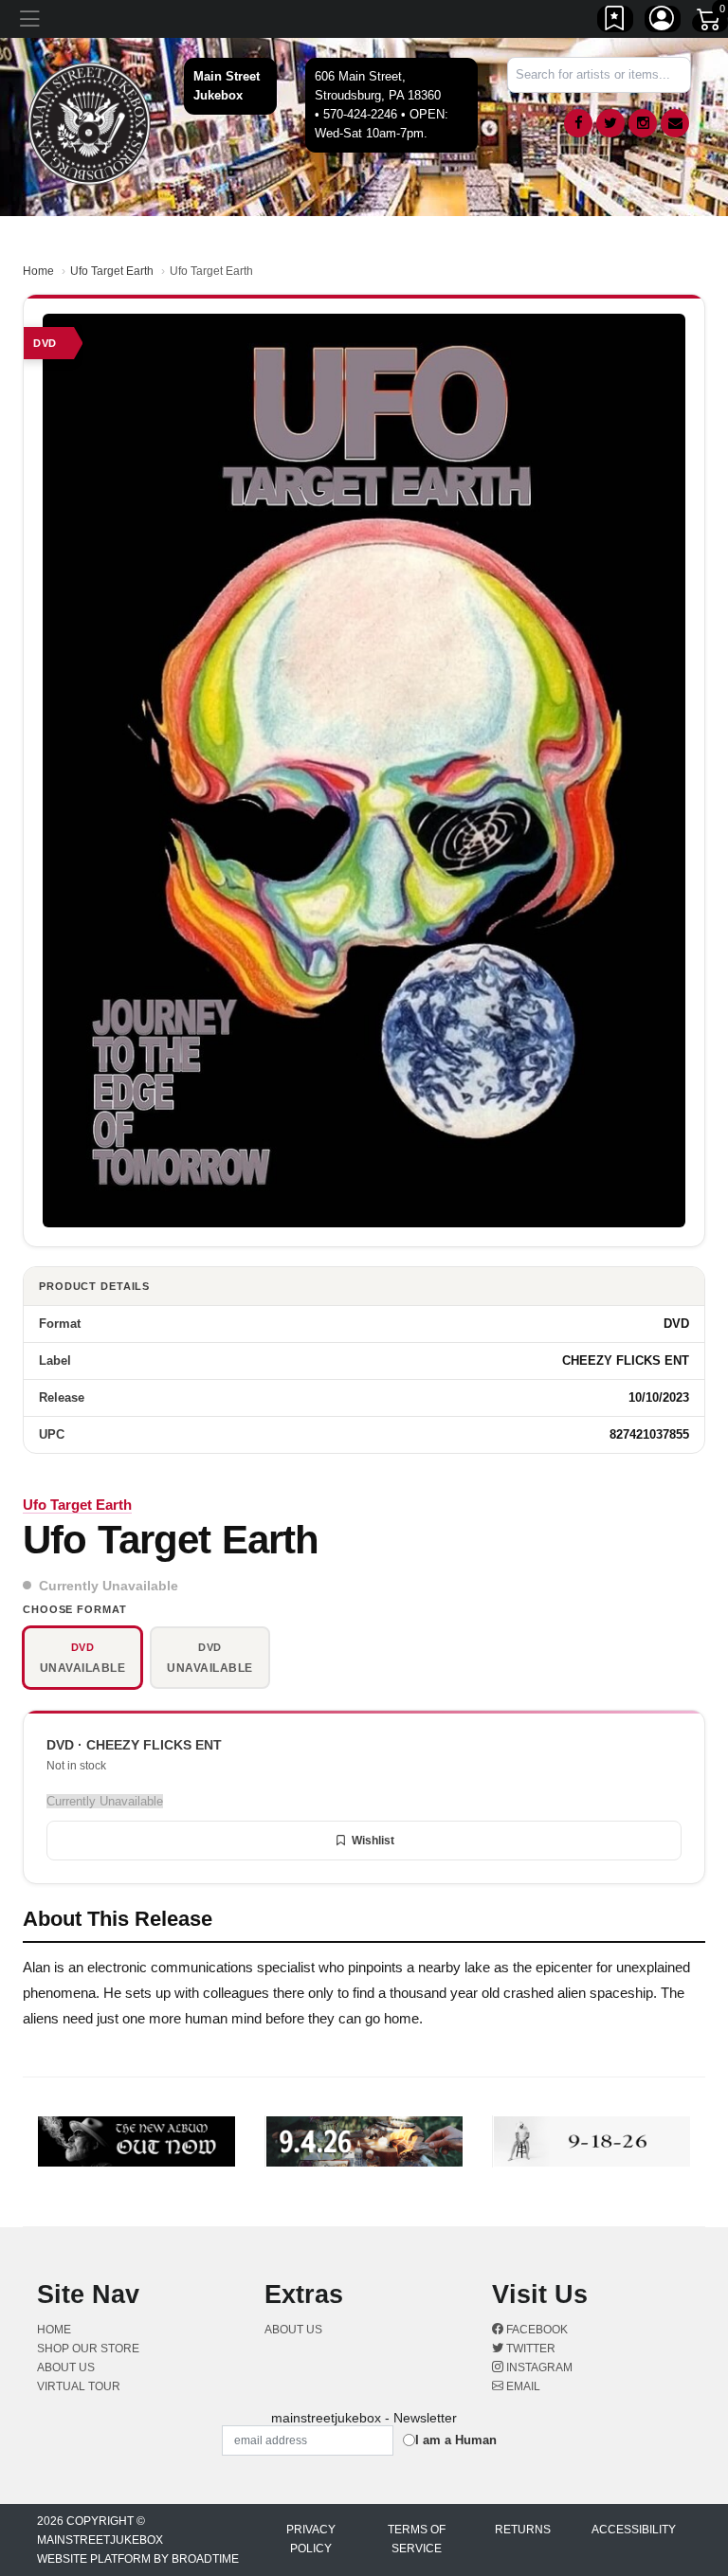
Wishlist (373, 1841)
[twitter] (610, 123)
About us (66, 2367)
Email (522, 2386)
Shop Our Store (88, 2349)
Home (38, 271)
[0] (710, 23)
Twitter (529, 2349)
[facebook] (578, 123)
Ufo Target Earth (112, 271)
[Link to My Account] (663, 22)
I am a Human (456, 2440)
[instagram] (643, 123)
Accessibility (634, 2530)
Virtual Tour (79, 2386)
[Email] (675, 123)
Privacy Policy (311, 2539)
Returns (523, 2530)
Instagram (538, 2367)
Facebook (536, 2330)
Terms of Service (417, 2539)
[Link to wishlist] (615, 22)
